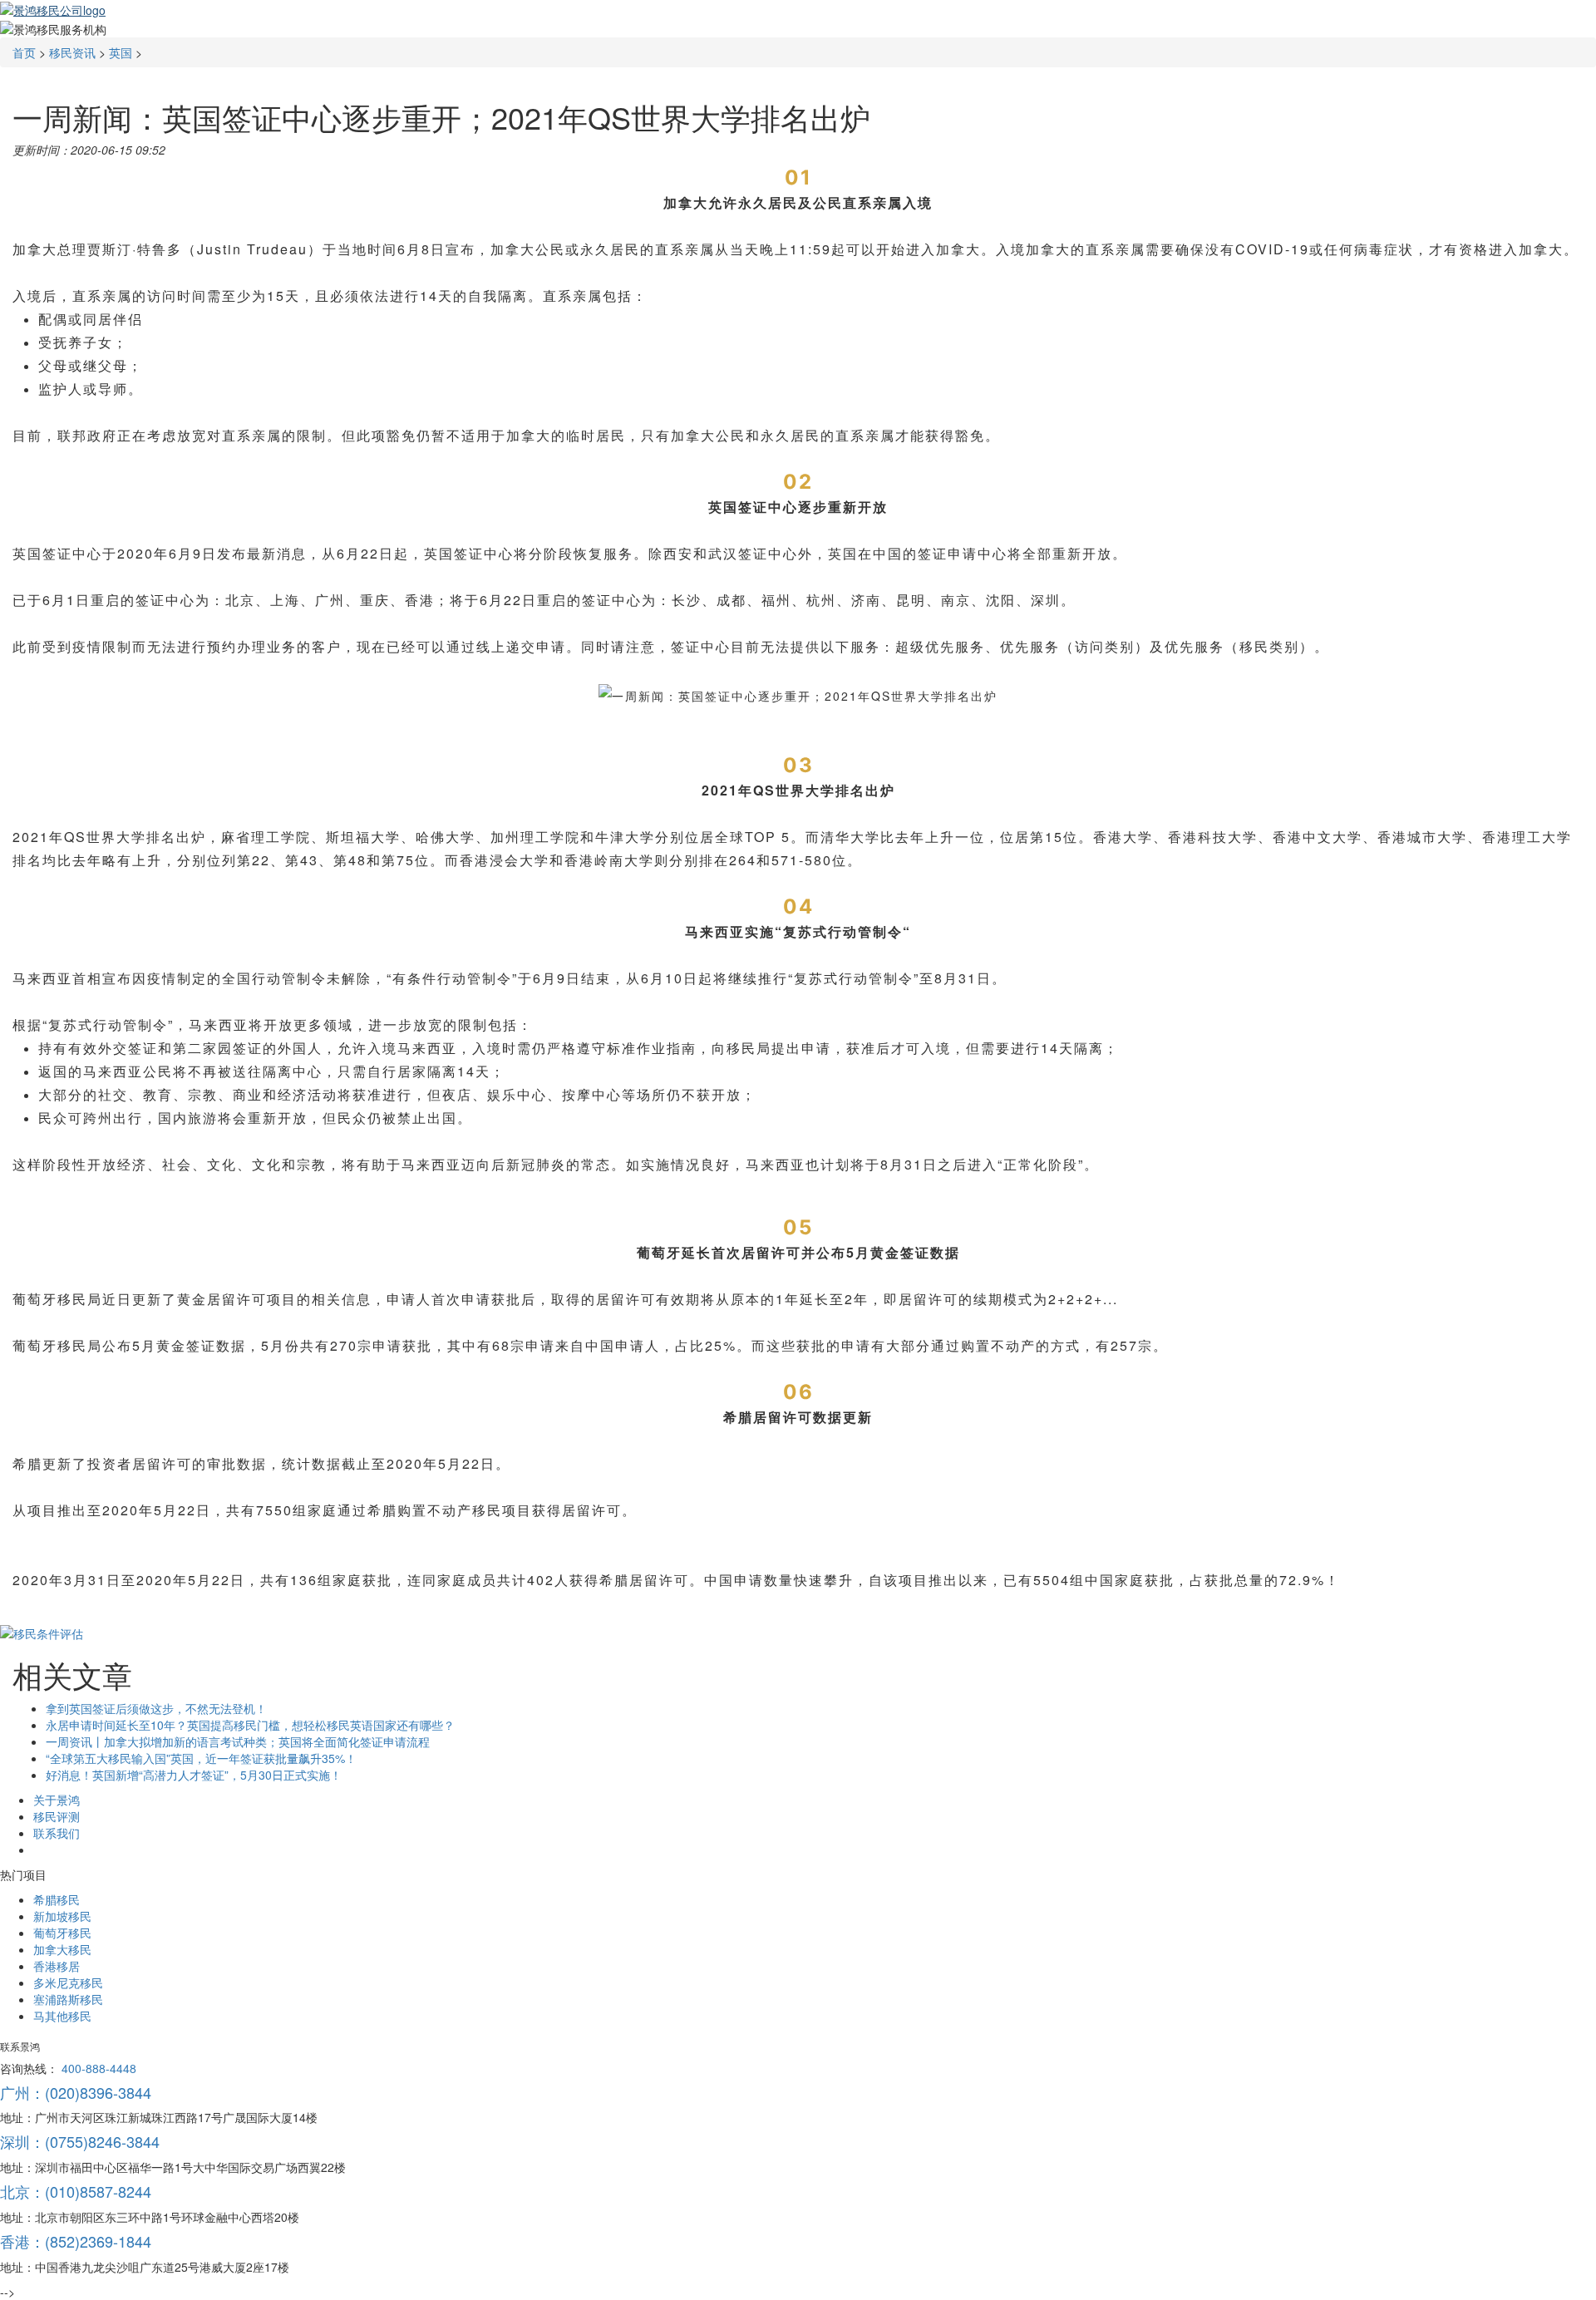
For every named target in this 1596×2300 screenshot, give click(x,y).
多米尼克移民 (68, 1982)
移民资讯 (72, 52)
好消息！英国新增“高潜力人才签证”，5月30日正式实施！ (194, 1775)
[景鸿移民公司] (53, 8)
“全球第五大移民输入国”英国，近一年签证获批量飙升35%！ (201, 1758)
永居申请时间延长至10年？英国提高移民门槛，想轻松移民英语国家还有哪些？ (250, 1725)
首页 (24, 52)
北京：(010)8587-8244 (76, 2191)
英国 (121, 52)
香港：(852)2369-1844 (76, 2241)
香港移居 (57, 1966)
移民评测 (57, 1816)
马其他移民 (62, 2016)
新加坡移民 (62, 1916)
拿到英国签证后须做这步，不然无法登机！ (156, 1708)
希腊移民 (57, 1899)
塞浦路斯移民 (68, 1999)
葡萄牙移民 (62, 1933)
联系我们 (57, 1833)
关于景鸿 (57, 1800)
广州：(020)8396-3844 (76, 2092)
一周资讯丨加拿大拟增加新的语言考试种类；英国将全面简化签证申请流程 (238, 1741)
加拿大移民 (62, 1949)
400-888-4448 (99, 2068)
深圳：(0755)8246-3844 (80, 2141)
